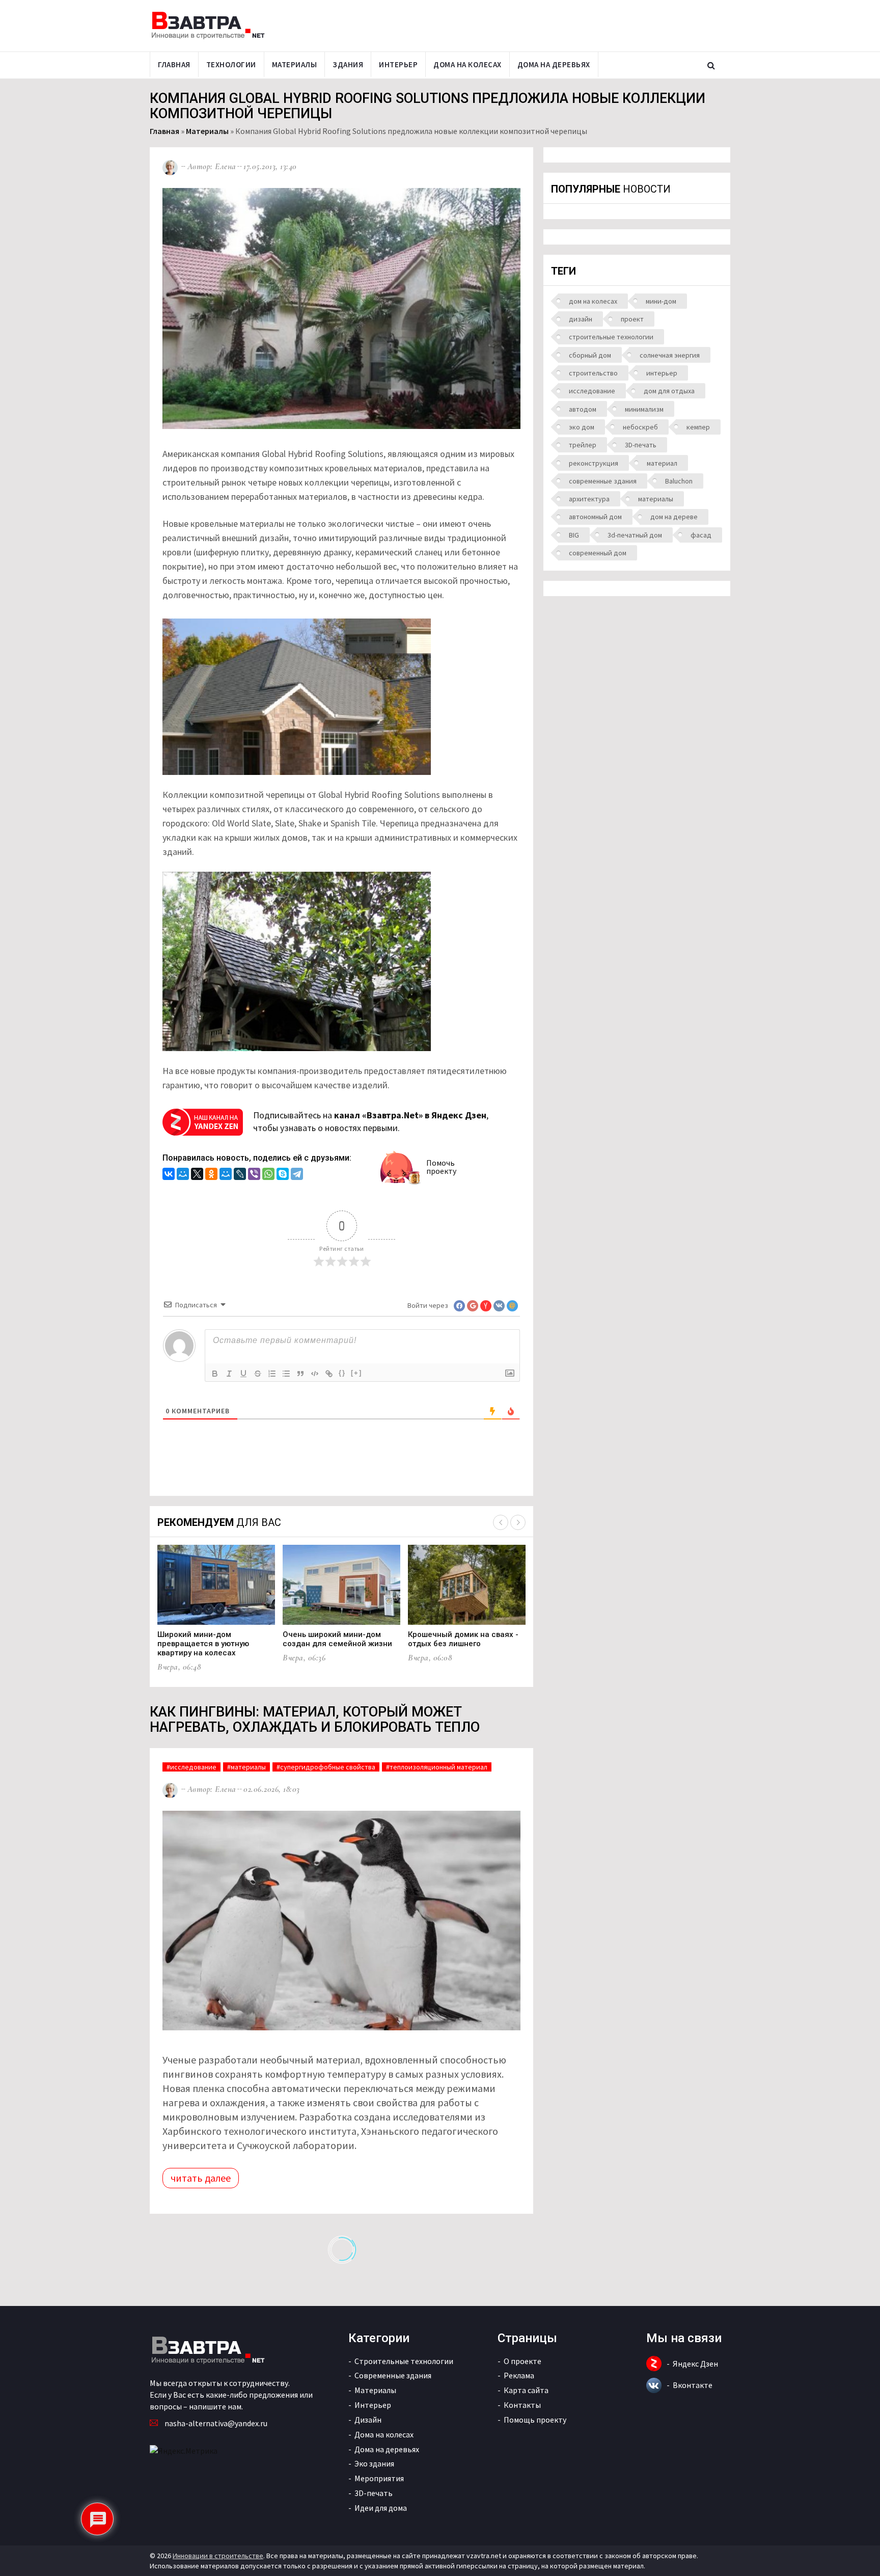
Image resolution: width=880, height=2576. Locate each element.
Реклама (519, 2375)
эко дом (582, 427)
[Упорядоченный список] (272, 1374)
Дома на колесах (468, 64)
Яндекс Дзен (695, 2364)
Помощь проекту (535, 2420)
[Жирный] (215, 1374)
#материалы (246, 1767)
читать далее (201, 2178)
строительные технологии (611, 337)
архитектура (589, 499)
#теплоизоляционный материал (437, 1767)
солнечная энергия (670, 355)
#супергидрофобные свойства (326, 1767)
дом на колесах (593, 301)
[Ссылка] (329, 1374)
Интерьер (398, 64)
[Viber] (254, 1175)
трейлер (583, 445)
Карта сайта (526, 2390)
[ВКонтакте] (169, 1175)
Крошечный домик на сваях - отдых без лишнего (463, 1639)
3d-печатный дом (635, 535)
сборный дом (590, 355)
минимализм (644, 409)
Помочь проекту (441, 1167)
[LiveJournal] (240, 1175)
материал (662, 463)
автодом (583, 409)
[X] (197, 1175)
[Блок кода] (315, 1374)
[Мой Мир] (183, 1175)
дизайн (581, 319)
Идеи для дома (381, 2508)
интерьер (662, 373)
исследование (592, 391)
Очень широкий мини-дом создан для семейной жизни (337, 1639)
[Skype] (283, 1175)
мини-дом (661, 301)
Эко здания (374, 2463)
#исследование (191, 1767)
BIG (574, 535)
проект (632, 319)
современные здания (603, 481)
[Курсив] (229, 1374)
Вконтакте (693, 2385)
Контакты (522, 2405)
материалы (656, 499)
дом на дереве (674, 517)
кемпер (698, 427)
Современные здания (393, 2375)
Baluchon (679, 481)
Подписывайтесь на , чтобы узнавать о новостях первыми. (371, 1122)
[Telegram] (297, 1175)
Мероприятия (379, 2478)
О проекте (522, 2361)
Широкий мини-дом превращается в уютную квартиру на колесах (203, 1644)
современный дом (598, 553)
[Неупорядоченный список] (286, 1374)
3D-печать (641, 445)
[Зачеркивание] (258, 1374)
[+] (356, 1373)
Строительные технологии (404, 2361)
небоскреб (640, 427)
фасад (701, 535)
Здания (348, 64)
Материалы (295, 64)
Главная (174, 64)
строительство (593, 373)
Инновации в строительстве (218, 2556)
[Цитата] (300, 1374)
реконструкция (594, 463)
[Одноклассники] (211, 1175)
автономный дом (595, 517)
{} (342, 1373)
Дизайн (368, 2420)
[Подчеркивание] (243, 1374)
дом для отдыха (669, 391)
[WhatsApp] (268, 1175)
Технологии (231, 64)
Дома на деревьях (554, 64)
